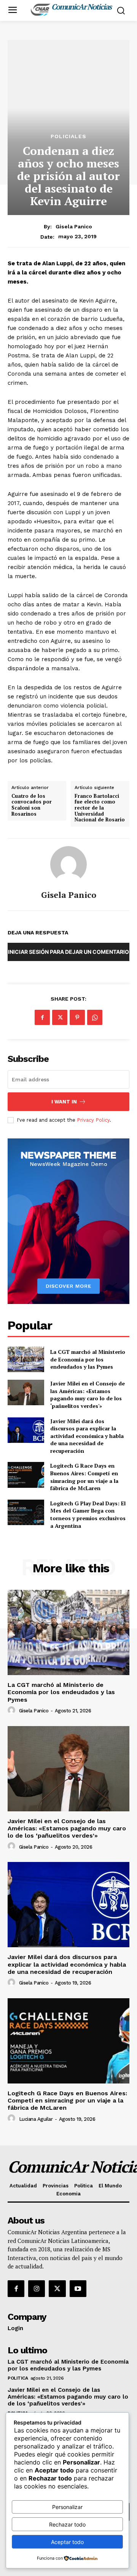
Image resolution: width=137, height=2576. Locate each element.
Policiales (68, 136)
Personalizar (67, 2507)
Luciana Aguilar (36, 2119)
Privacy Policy (93, 1120)
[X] (60, 1017)
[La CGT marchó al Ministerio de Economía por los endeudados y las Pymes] (26, 1359)
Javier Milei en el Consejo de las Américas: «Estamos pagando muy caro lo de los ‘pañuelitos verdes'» (88, 1395)
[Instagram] (37, 2289)
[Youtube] (78, 2289)
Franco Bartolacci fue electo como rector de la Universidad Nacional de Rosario (100, 808)
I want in (64, 1102)
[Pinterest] (77, 1017)
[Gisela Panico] (68, 864)
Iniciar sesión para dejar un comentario (68, 952)
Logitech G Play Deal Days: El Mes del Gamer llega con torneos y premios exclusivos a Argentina (88, 1514)
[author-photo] (13, 1710)
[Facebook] (42, 1017)
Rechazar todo (67, 2524)
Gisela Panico (74, 226)
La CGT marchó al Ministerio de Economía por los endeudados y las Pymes (88, 1359)
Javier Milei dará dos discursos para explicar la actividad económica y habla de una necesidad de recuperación (87, 1436)
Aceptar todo (67, 2542)
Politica (18, 2378)
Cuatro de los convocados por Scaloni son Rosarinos (32, 805)
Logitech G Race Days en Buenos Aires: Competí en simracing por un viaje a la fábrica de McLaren (84, 1477)
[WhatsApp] (95, 1017)
